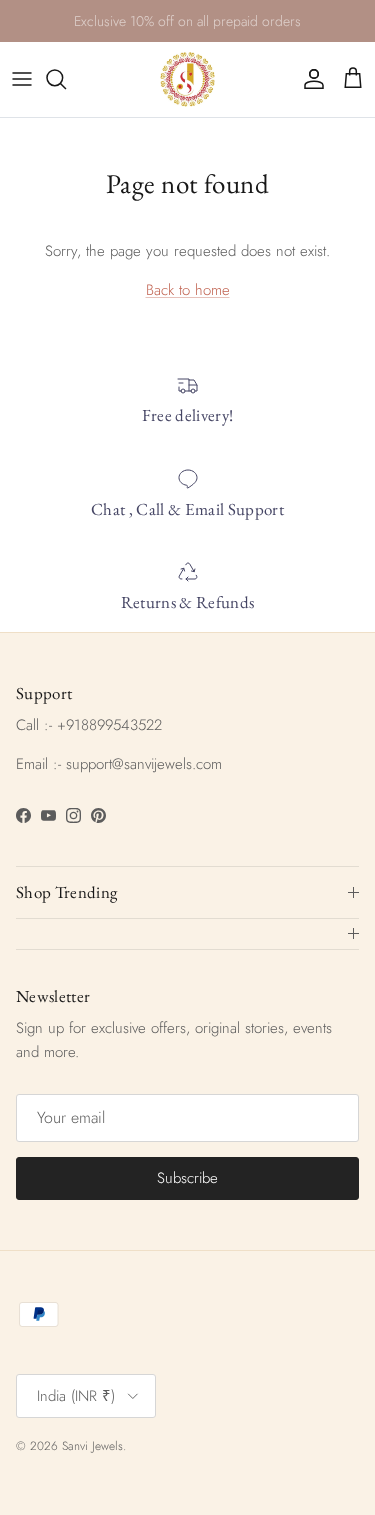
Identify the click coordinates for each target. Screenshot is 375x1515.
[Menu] (22, 79)
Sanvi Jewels (92, 1446)
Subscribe (187, 1178)
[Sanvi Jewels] (187, 79)
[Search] (66, 79)
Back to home (188, 290)
